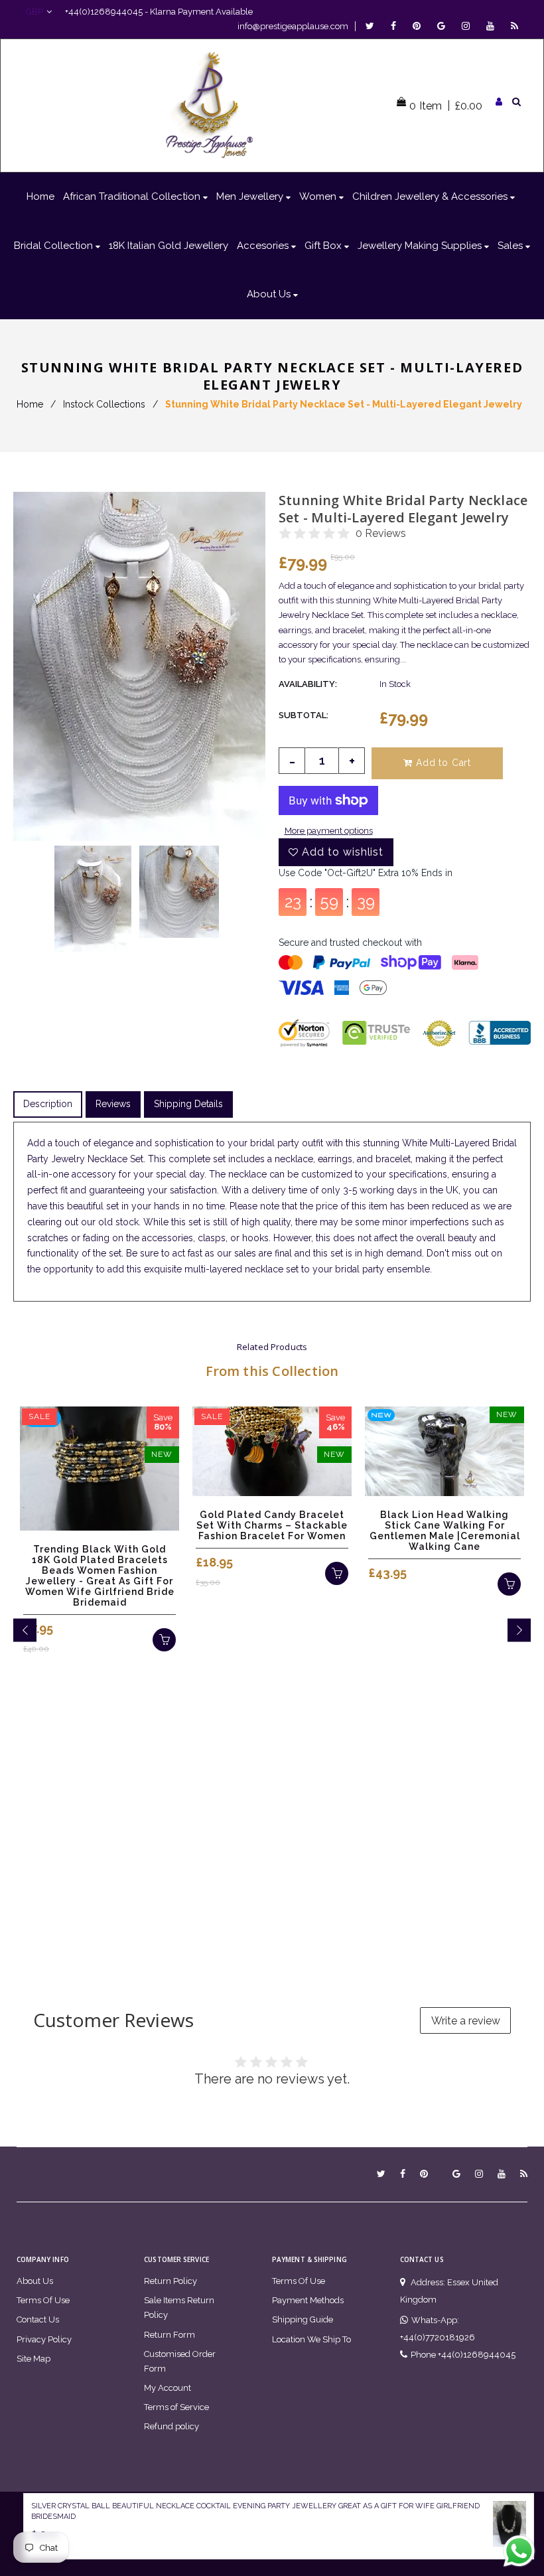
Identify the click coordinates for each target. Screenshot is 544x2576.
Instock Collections (104, 404)
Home (30, 404)
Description (48, 1104)
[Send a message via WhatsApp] (519, 2551)
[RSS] (514, 26)
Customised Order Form (180, 2361)
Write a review (466, 2021)
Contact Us (38, 2319)
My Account (168, 2388)
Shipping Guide (303, 2319)
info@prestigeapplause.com (293, 26)
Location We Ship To (311, 2339)
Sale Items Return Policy (179, 2308)
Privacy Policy (44, 2339)
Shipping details (188, 1104)
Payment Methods (308, 2300)
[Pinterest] (420, 26)
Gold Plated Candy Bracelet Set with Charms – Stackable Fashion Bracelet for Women (272, 1525)
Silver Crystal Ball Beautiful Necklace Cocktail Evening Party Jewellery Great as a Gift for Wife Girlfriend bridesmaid (255, 2512)
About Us (35, 2281)
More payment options (329, 831)
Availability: (308, 684)
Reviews (113, 1104)
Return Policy (170, 2281)
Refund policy (171, 2426)
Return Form (170, 2335)
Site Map (34, 2359)
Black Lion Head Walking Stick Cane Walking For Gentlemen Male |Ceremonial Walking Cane (445, 1531)
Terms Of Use (43, 2300)
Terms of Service (176, 2407)
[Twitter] (373, 26)
